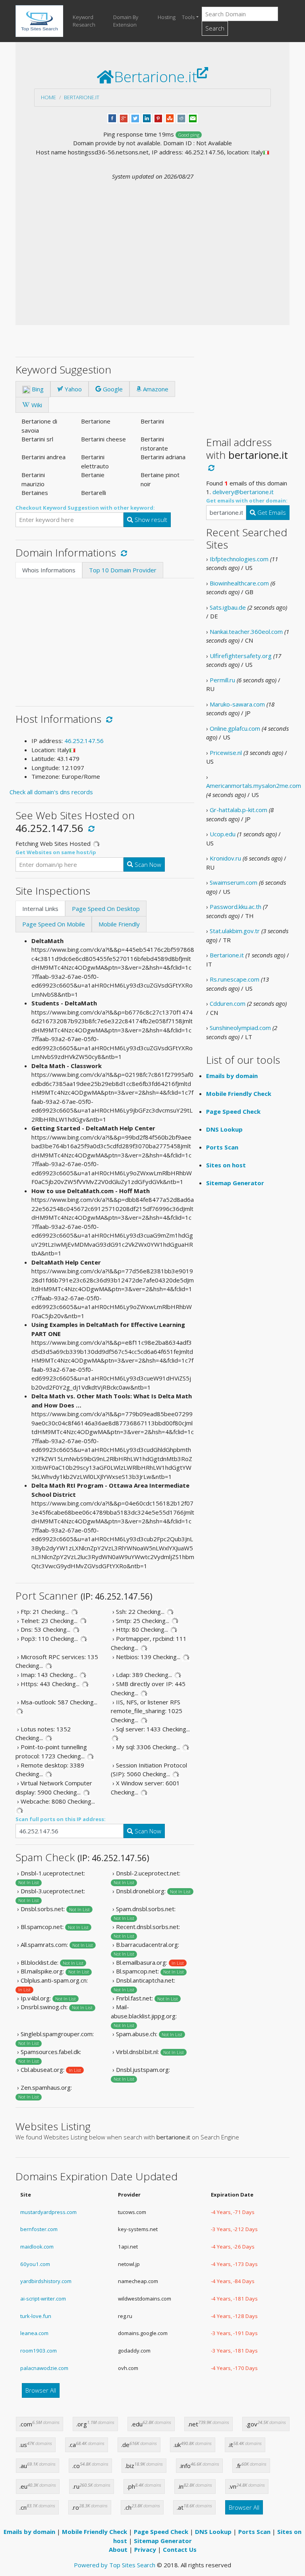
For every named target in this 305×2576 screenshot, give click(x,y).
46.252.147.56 (84, 741)
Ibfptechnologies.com (239, 559)
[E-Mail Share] (193, 117)
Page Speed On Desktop (106, 909)
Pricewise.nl (226, 753)
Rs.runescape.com (235, 979)
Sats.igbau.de (228, 607)
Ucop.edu (223, 834)
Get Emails (271, 512)
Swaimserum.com (234, 882)
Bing (37, 389)
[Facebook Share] (112, 117)
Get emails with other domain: (247, 501)
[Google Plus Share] (124, 117)
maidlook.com (37, 2247)
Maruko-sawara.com (237, 704)
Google (112, 389)
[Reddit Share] (181, 117)
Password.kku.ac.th (236, 907)
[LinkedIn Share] (147, 117)
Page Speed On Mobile (54, 924)
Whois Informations (49, 570)
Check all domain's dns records (51, 792)
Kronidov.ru (225, 858)
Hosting (167, 17)
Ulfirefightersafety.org (241, 656)
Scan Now (147, 864)
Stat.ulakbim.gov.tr (235, 931)
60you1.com (35, 2264)
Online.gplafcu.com (235, 728)
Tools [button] (188, 17)
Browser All (41, 2390)
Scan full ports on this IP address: (61, 1819)
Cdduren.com (228, 1003)
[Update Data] (123, 553)
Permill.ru (222, 680)
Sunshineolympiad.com (240, 1028)
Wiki (36, 405)
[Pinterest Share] (158, 117)
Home (48, 97)
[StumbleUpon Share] (170, 117)
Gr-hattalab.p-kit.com (238, 810)
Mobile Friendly (119, 924)
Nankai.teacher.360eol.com (246, 631)
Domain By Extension (126, 21)
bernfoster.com (39, 2229)
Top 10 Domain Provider (123, 570)
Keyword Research (84, 21)
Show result (150, 520)
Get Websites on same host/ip (56, 852)
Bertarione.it (82, 97)
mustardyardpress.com (48, 2212)
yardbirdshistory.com (46, 2281)
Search (215, 28)
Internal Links (40, 909)
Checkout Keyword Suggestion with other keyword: (85, 508)
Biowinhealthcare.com (239, 583)
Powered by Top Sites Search (115, 2565)
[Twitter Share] (135, 117)
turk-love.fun (36, 2316)
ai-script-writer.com (43, 2299)
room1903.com (39, 2351)
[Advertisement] (152, 240)
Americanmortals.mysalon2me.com (254, 786)
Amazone (155, 389)
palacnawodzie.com (44, 2368)
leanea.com (34, 2333)
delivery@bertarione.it (243, 492)
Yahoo (72, 389)
